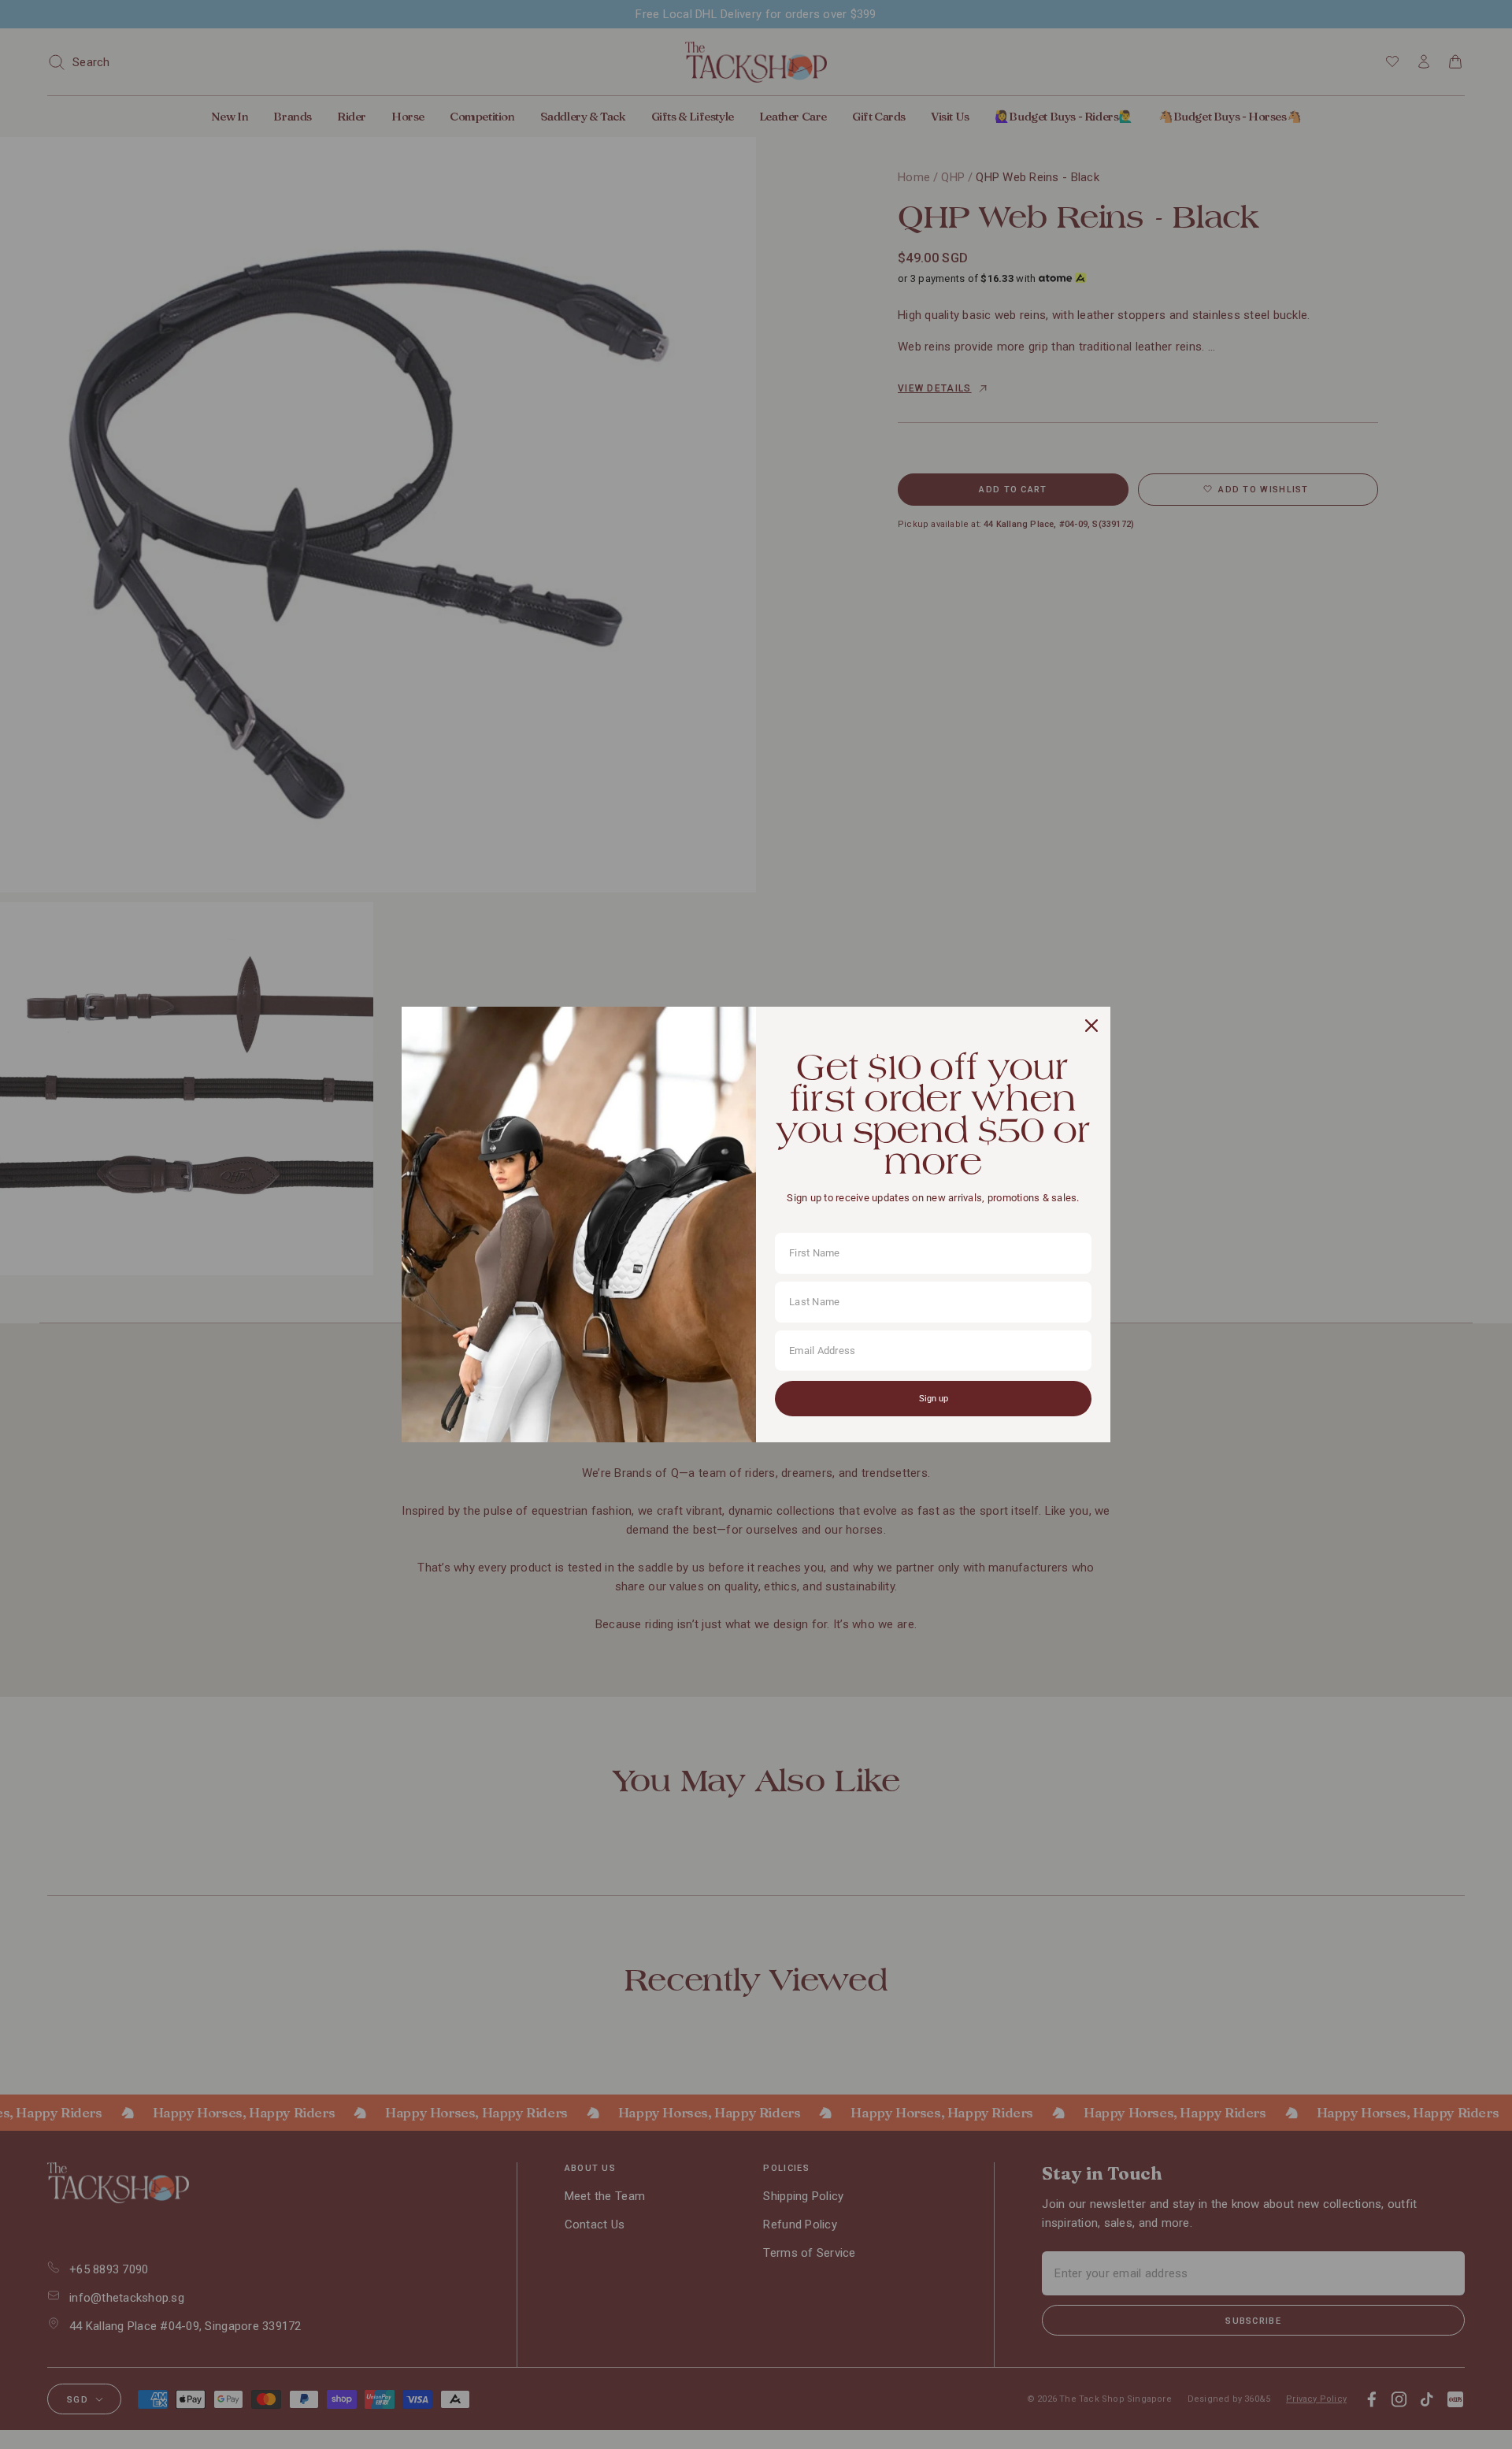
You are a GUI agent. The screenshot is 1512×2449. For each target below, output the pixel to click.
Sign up (934, 1399)
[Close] (1091, 1026)
